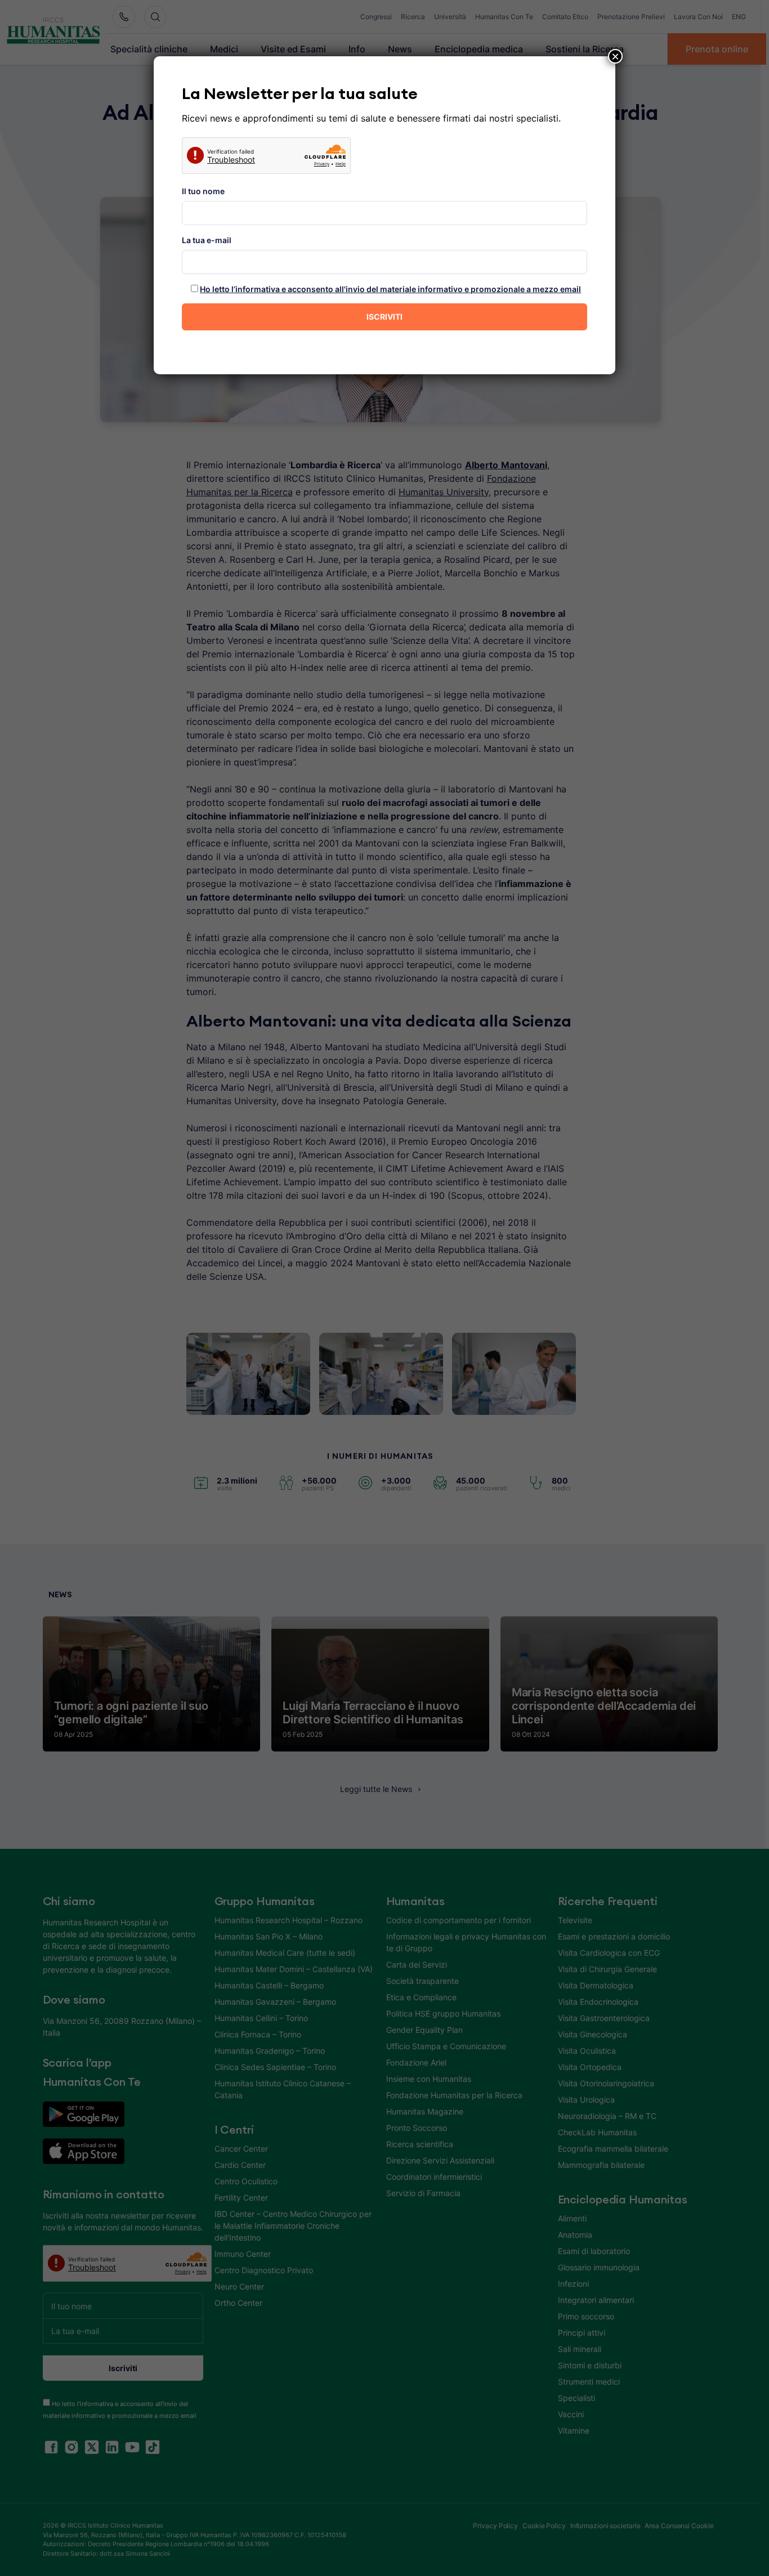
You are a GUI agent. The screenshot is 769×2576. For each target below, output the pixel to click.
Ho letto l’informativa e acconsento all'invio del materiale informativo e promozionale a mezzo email (390, 289)
